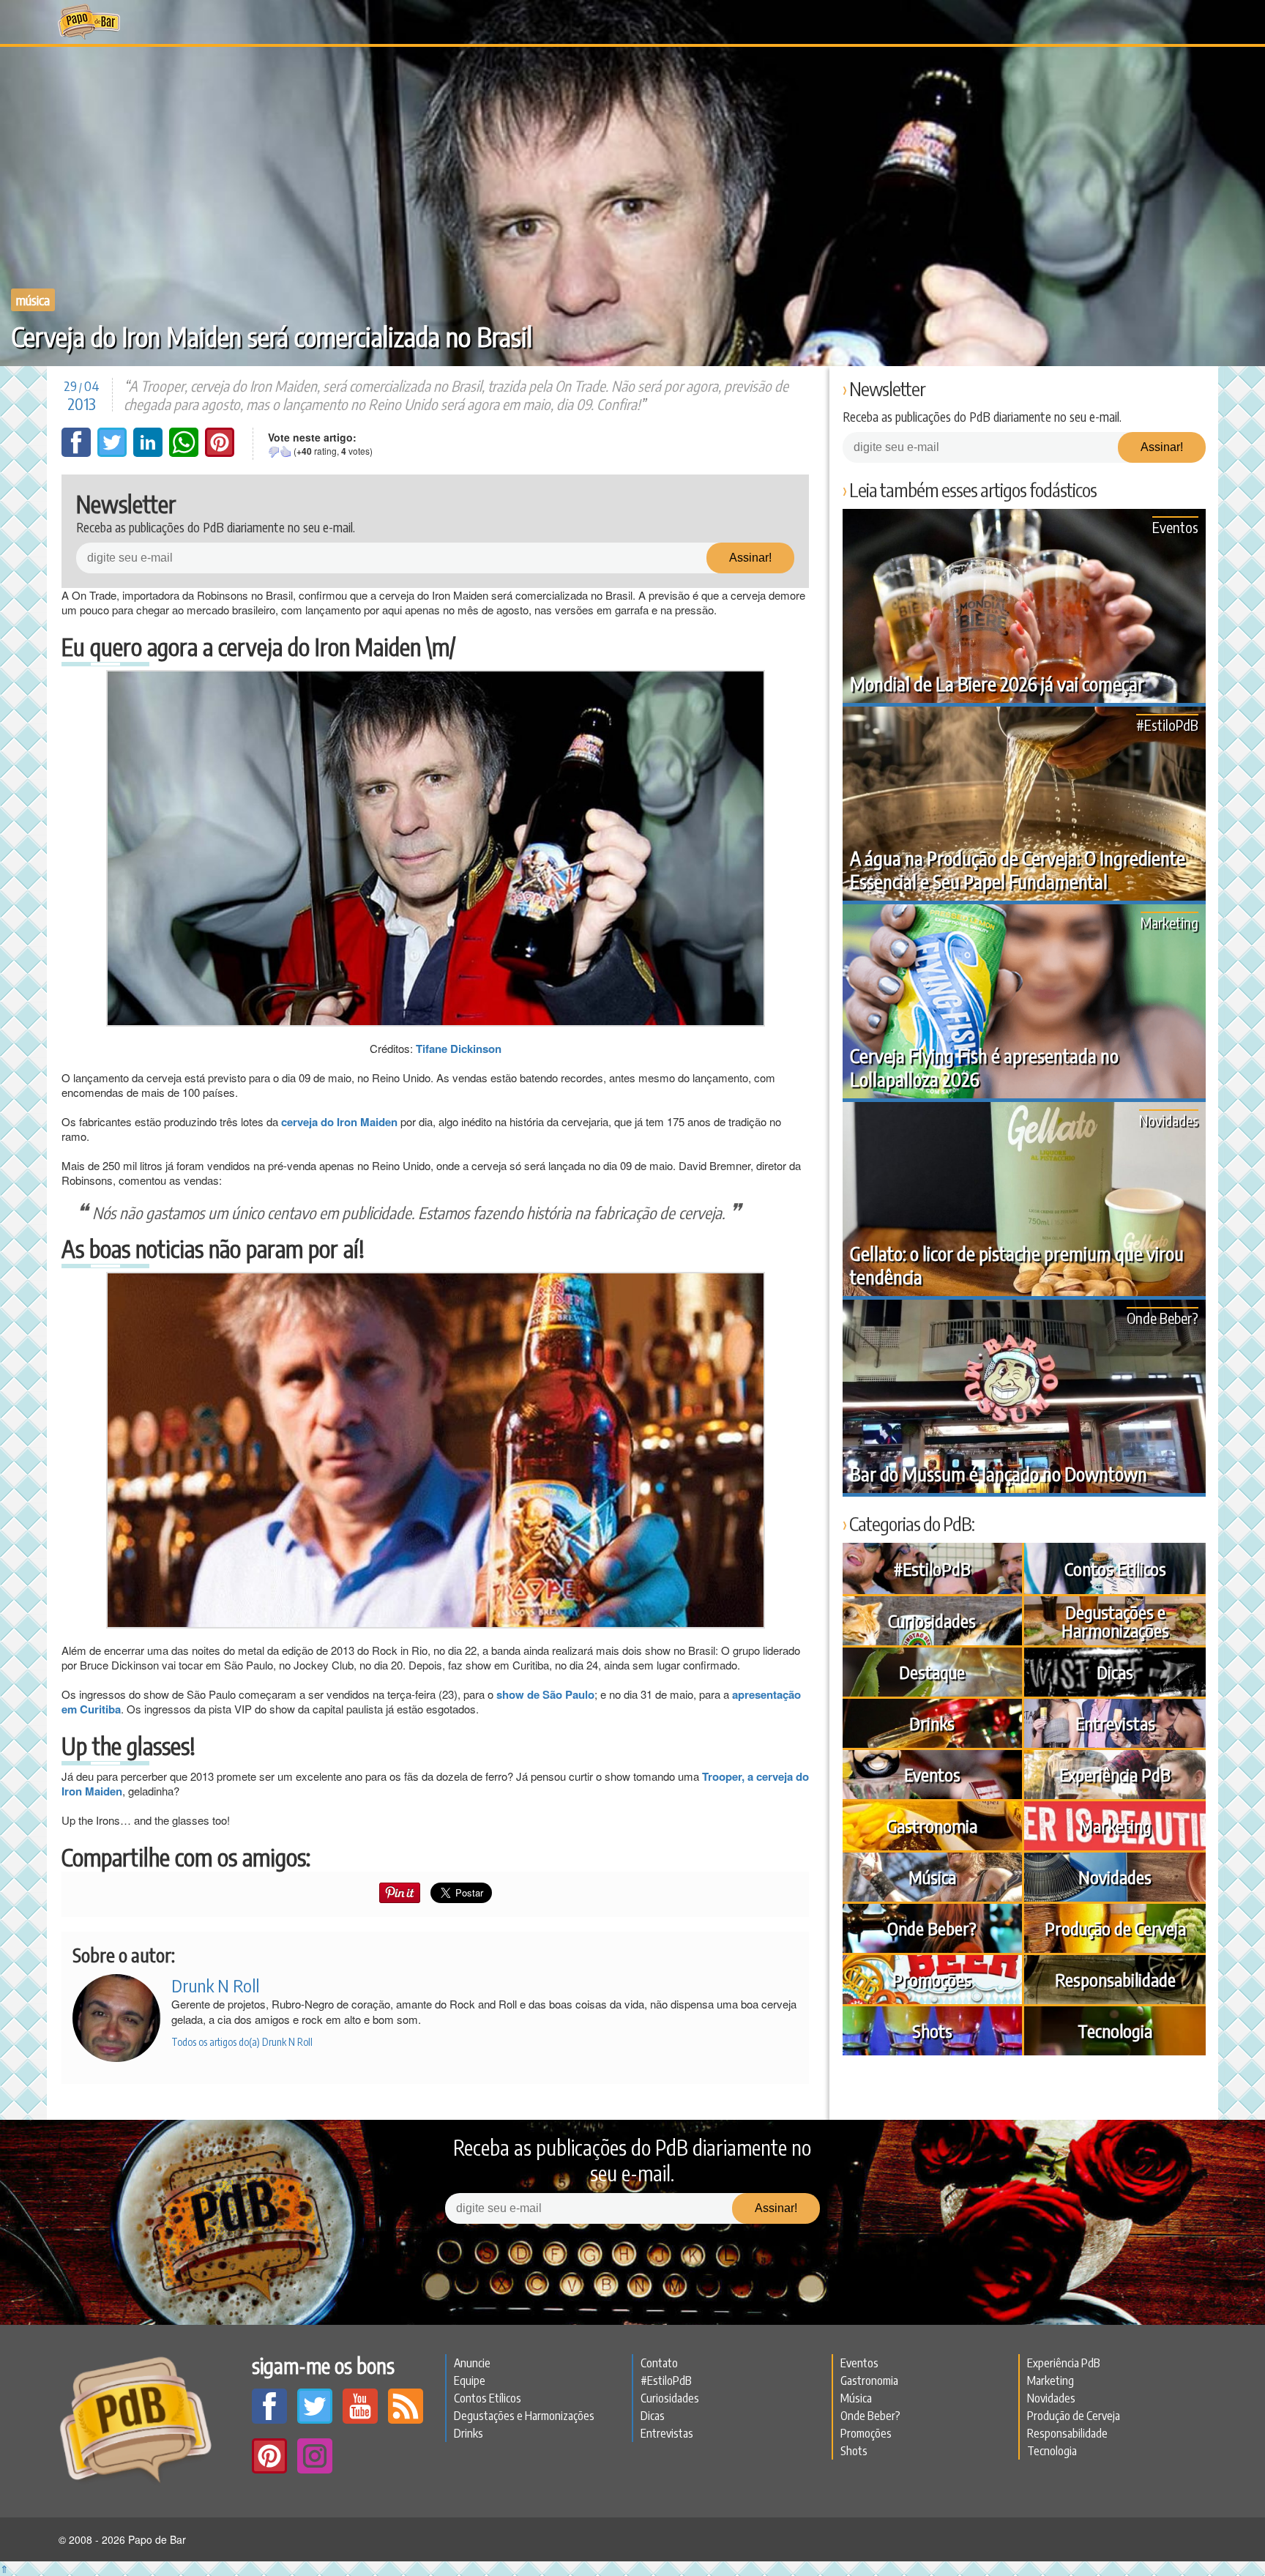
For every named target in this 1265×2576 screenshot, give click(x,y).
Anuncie (472, 2363)
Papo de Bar (89, 22)
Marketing (1169, 922)
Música (33, 300)
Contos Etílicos (1115, 1568)
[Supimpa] (286, 452)
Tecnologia (1115, 2030)
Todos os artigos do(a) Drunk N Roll (242, 2042)
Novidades (1169, 1120)
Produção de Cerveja (1115, 1928)
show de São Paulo (545, 1694)
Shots (932, 2030)
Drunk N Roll (215, 1985)
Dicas (1115, 1672)
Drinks (932, 1723)
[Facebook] (78, 453)
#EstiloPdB (1167, 725)
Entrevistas (1115, 1723)
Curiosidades (932, 1620)
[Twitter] (113, 453)
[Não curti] (274, 452)
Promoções (932, 1979)
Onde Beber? (1163, 1318)
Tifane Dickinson (459, 1049)
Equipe (470, 2380)
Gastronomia (932, 1825)
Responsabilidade (1115, 1979)
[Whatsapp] (185, 453)
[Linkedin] (149, 453)
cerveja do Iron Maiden (339, 1122)
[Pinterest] (220, 453)
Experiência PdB (1115, 1774)
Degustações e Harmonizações (1115, 1621)
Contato (659, 2363)
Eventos (1175, 527)
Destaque (932, 1672)
